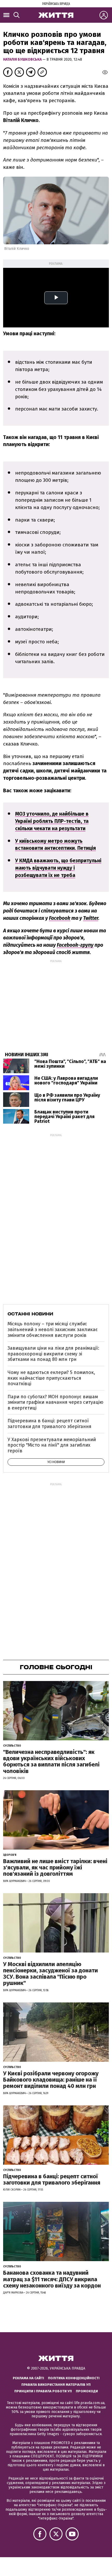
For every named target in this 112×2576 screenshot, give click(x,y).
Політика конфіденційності (74, 2378)
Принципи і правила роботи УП (43, 2391)
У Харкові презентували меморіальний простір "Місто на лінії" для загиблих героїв (52, 1445)
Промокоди (87, 2391)
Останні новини (30, 1314)
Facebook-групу (75, 945)
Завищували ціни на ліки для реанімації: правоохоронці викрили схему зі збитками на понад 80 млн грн (53, 1354)
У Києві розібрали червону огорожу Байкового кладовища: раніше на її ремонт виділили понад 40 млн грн (51, 2080)
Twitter (91, 918)
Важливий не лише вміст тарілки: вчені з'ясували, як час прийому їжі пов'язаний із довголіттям (55, 1867)
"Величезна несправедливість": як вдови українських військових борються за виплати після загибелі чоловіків (51, 1761)
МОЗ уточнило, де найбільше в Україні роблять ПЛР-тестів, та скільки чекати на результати (52, 821)
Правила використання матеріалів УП (56, 2385)
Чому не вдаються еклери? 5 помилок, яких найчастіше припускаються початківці (51, 1378)
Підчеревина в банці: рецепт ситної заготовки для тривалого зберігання (49, 1424)
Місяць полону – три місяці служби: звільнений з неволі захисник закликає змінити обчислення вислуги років (53, 1329)
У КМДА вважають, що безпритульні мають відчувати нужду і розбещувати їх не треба (58, 868)
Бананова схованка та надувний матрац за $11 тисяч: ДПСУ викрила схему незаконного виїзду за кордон (52, 2279)
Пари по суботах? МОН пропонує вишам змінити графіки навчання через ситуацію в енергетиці (55, 1402)
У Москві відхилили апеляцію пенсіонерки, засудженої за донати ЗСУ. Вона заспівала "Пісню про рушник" (51, 1974)
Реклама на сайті (28, 2378)
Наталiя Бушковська (23, 59)
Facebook (60, 918)
